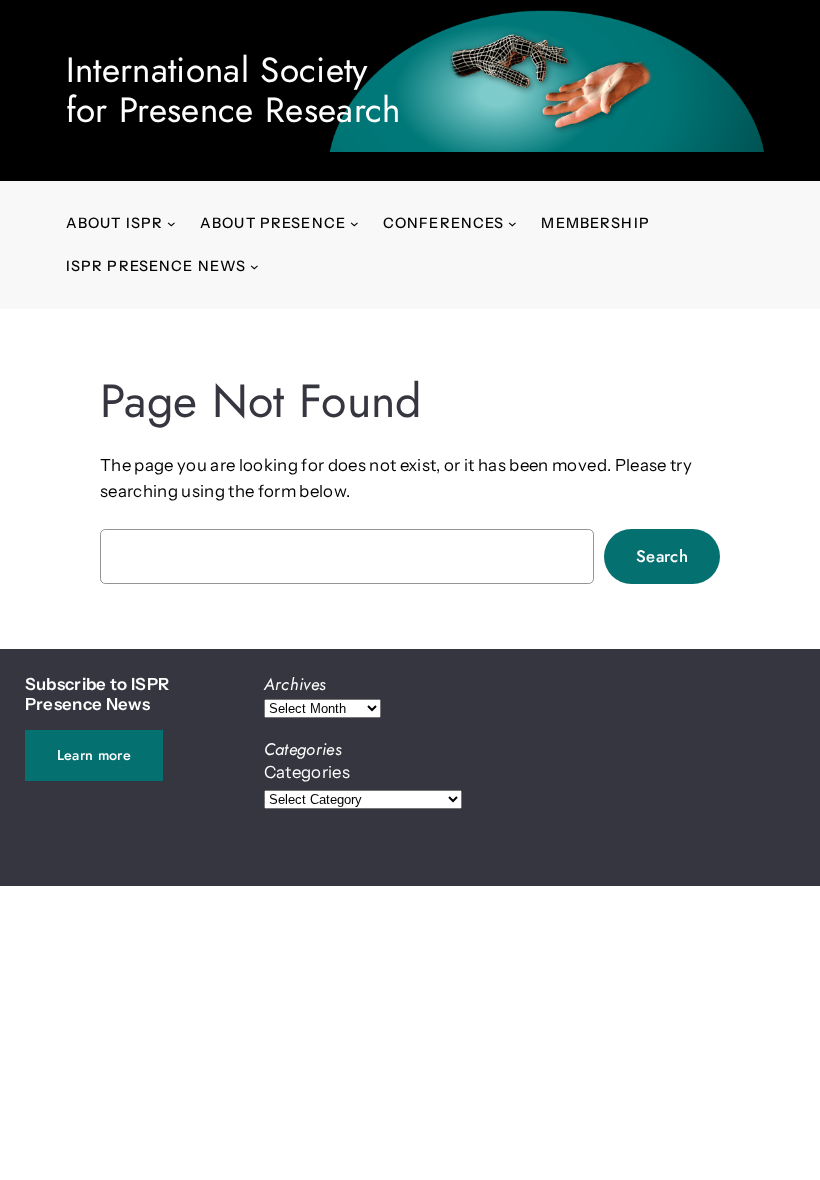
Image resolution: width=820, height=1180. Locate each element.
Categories (307, 772)
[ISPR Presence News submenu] (254, 266)
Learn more (94, 755)
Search (662, 556)
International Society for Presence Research (233, 90)
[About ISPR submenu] (171, 223)
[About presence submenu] (354, 223)
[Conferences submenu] (512, 223)
